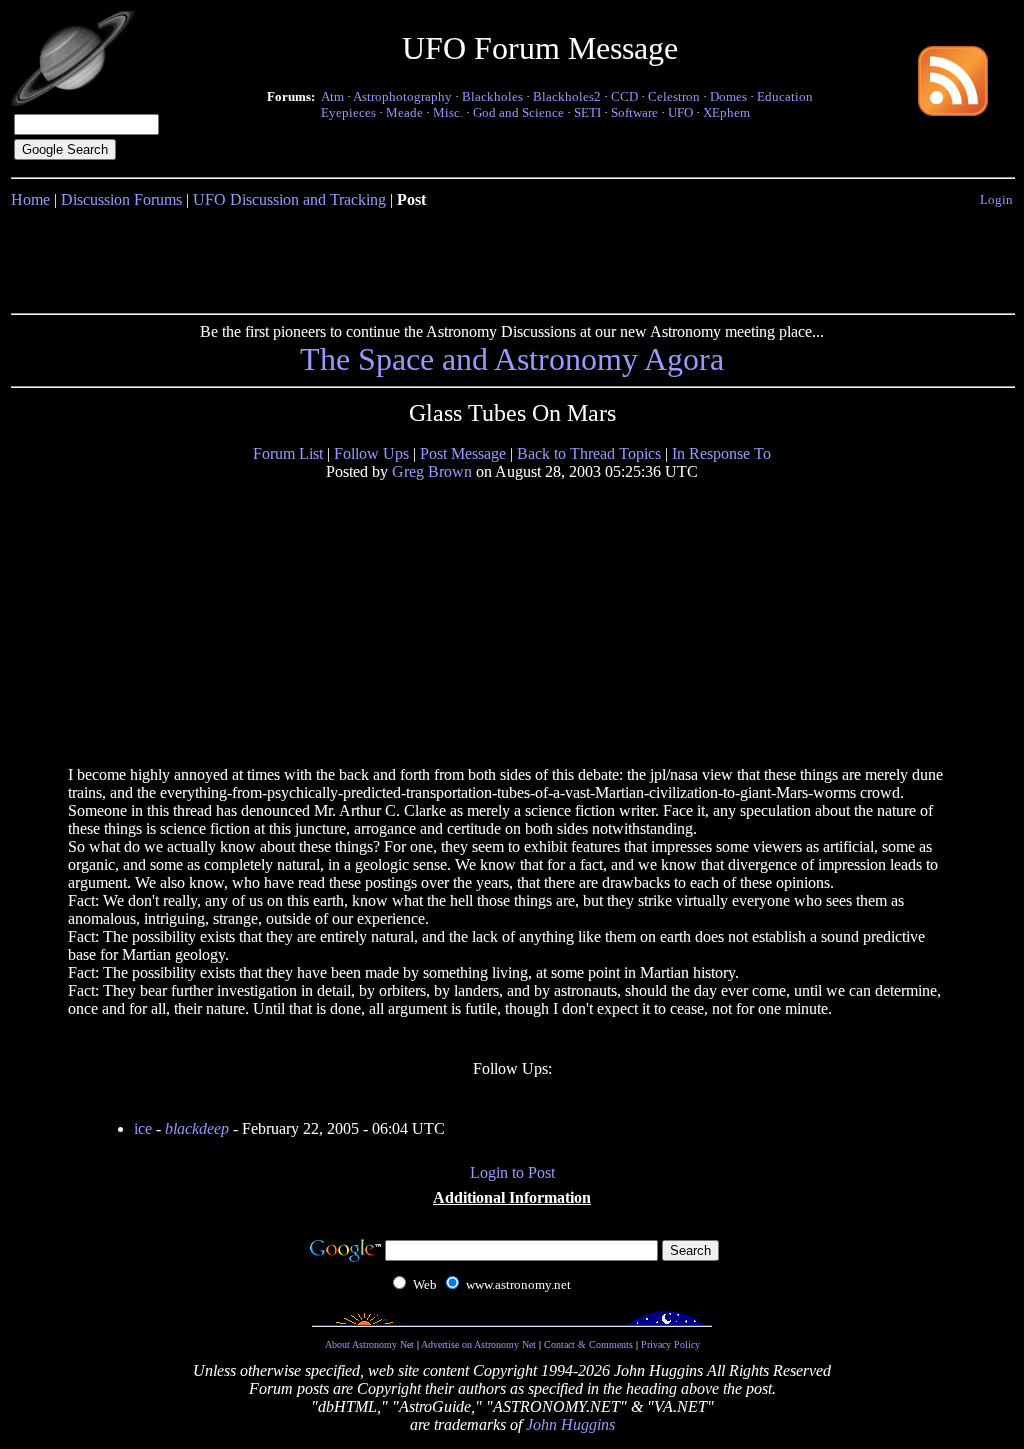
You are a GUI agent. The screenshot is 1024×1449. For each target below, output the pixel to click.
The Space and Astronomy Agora (512, 359)
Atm (332, 96)
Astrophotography (402, 96)
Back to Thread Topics (589, 453)
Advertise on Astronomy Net (478, 1344)
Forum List (288, 453)
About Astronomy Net (369, 1344)
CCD (624, 96)
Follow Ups (371, 453)
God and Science (518, 112)
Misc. (448, 112)
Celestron (674, 96)
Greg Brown (432, 471)
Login (996, 199)
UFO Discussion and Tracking (289, 199)
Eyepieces (348, 112)
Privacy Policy (670, 1344)
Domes (728, 96)
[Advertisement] (512, 257)
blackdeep (197, 1128)
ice (143, 1128)
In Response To (721, 453)
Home (30, 199)
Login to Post (512, 1172)
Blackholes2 (567, 96)
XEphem (726, 112)
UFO (680, 112)
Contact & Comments (588, 1344)
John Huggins (570, 1424)
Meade (404, 112)
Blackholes (492, 96)
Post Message (463, 453)
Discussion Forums (121, 199)
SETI (587, 112)
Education (785, 96)
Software (634, 112)
